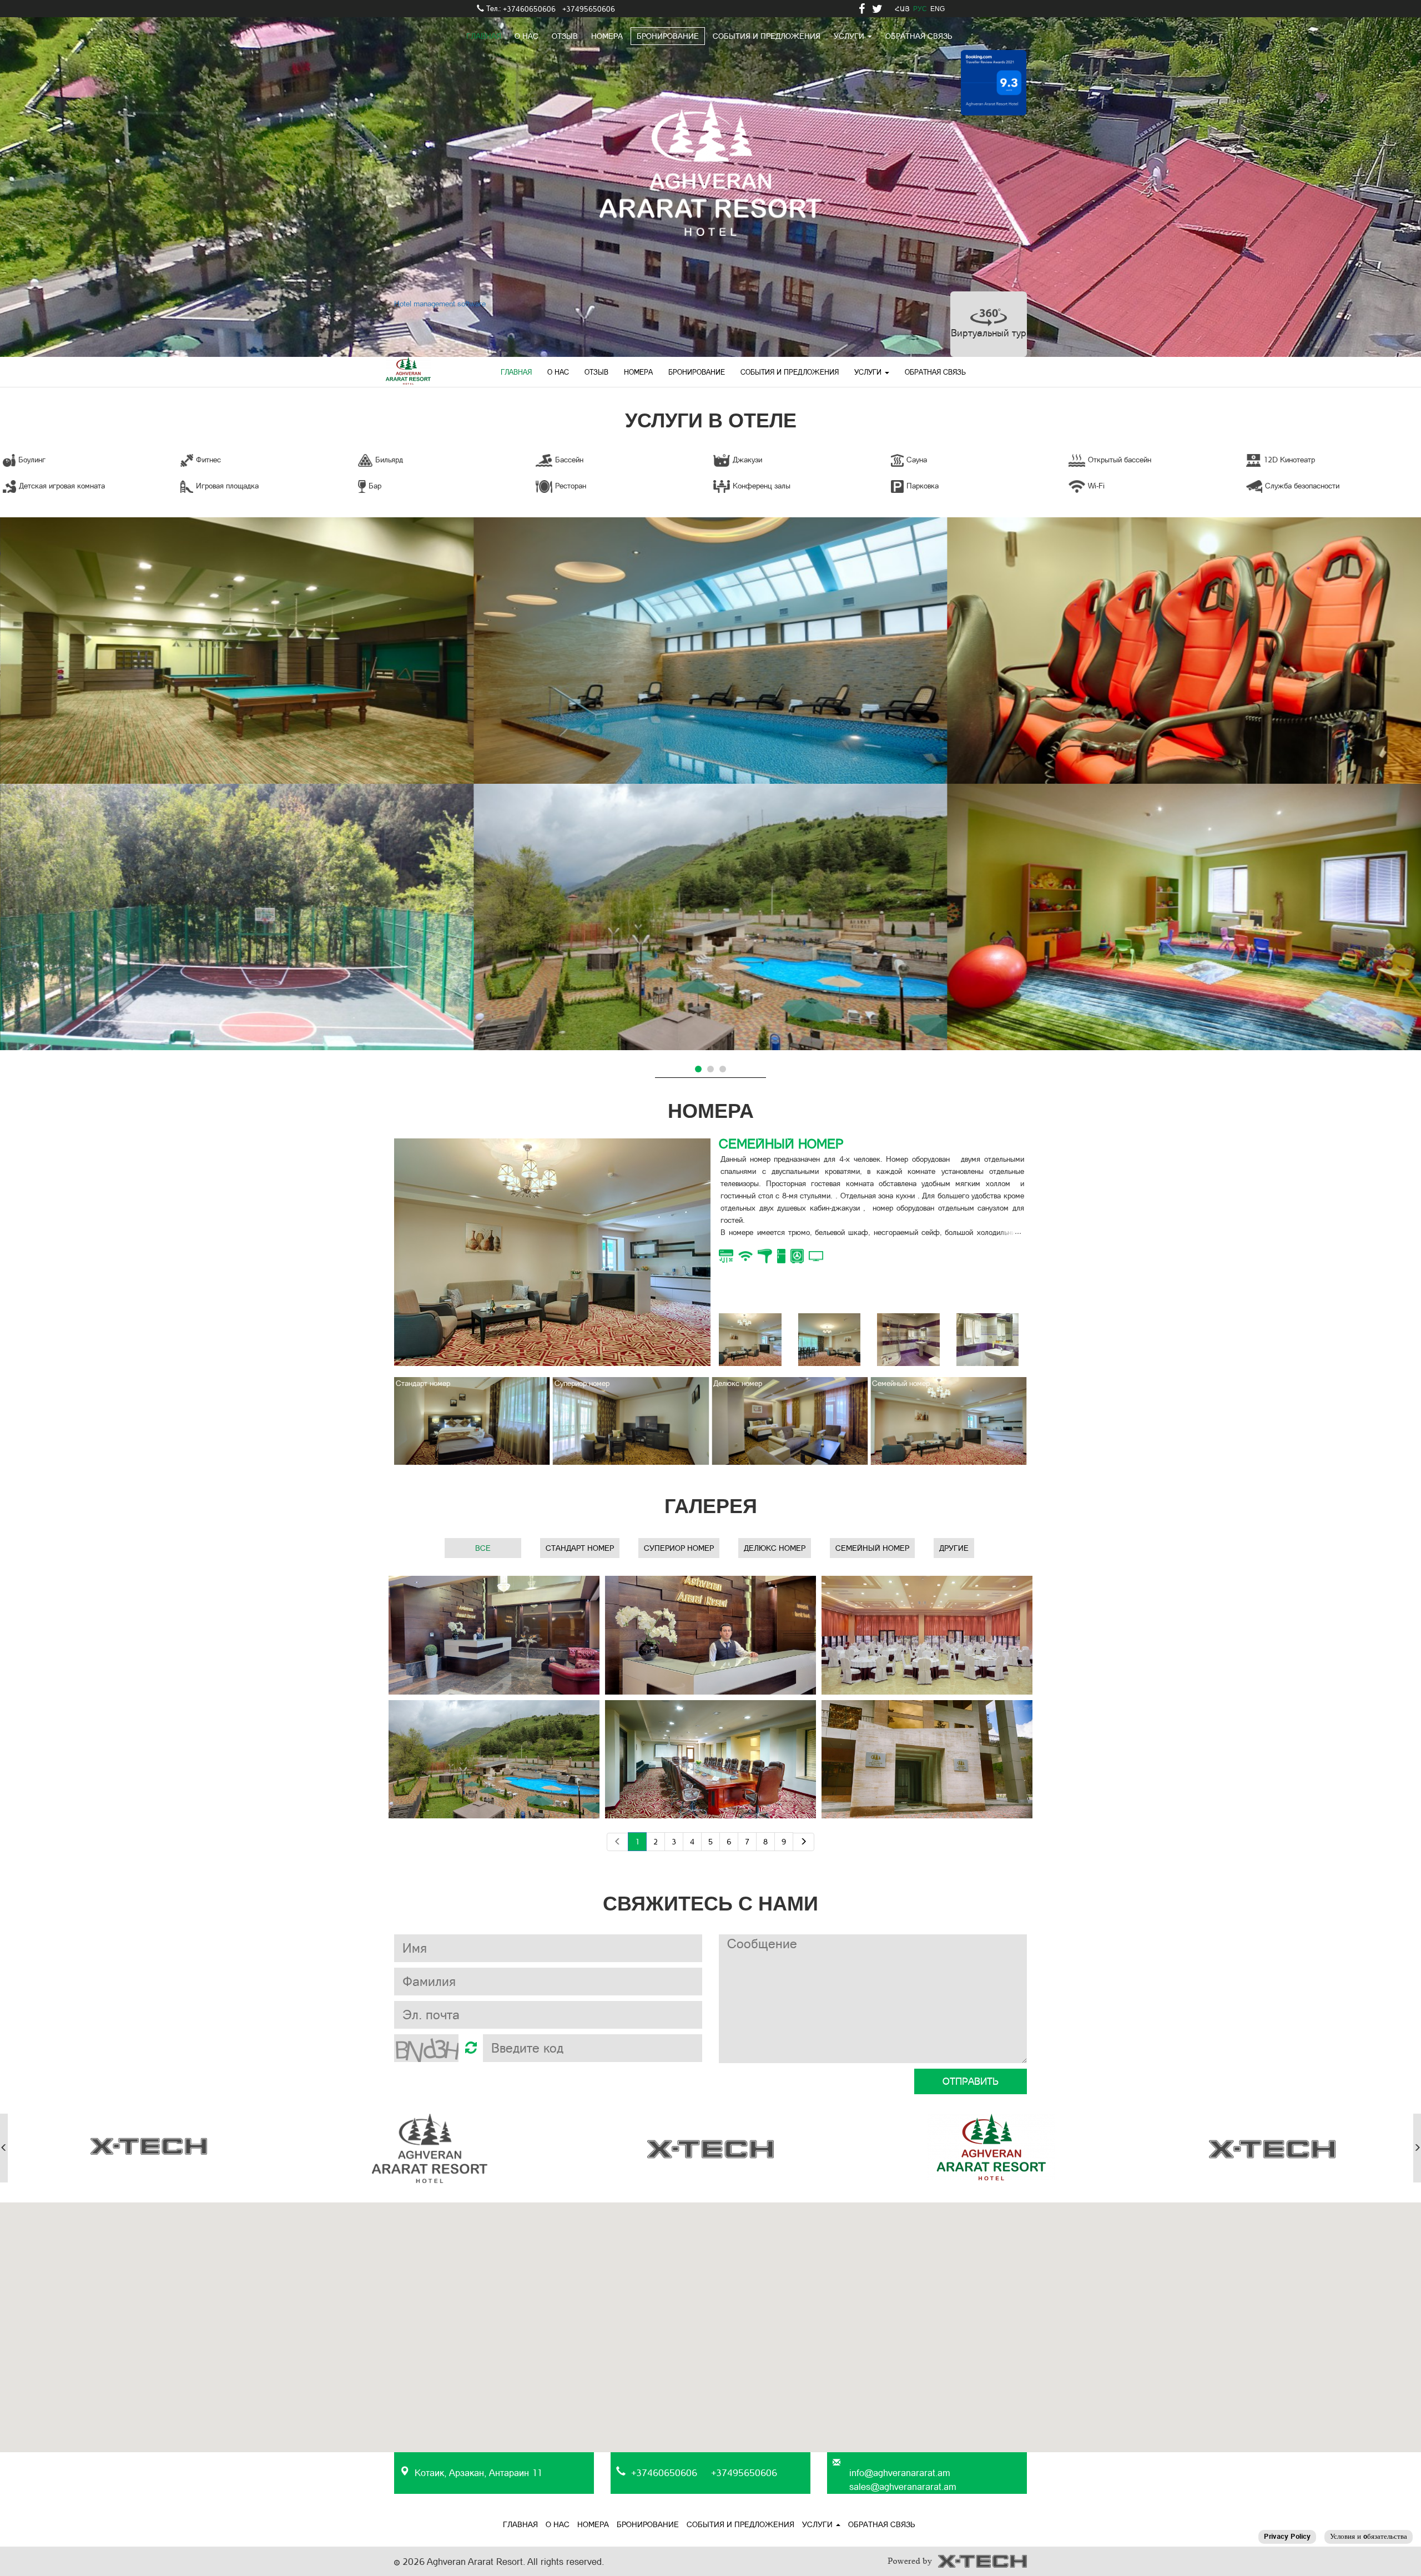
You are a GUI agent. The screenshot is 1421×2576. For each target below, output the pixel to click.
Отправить (971, 2081)
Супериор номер (679, 1548)
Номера (607, 36)
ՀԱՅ (902, 9)
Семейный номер (872, 1548)
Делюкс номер (775, 1548)
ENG (938, 9)
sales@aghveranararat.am (903, 2487)
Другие (954, 1548)
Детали (237, 671)
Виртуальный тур (989, 333)
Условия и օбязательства (1369, 2536)
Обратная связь (919, 36)
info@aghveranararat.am (900, 2473)
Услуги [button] (869, 372)
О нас (526, 36)
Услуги (850, 36)
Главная (484, 36)
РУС (920, 9)
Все (483, 1548)
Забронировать (769, 1286)
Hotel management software (440, 304)
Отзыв (565, 36)
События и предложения (767, 36)
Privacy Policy (1287, 2536)
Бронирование (668, 36)
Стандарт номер (580, 1548)
